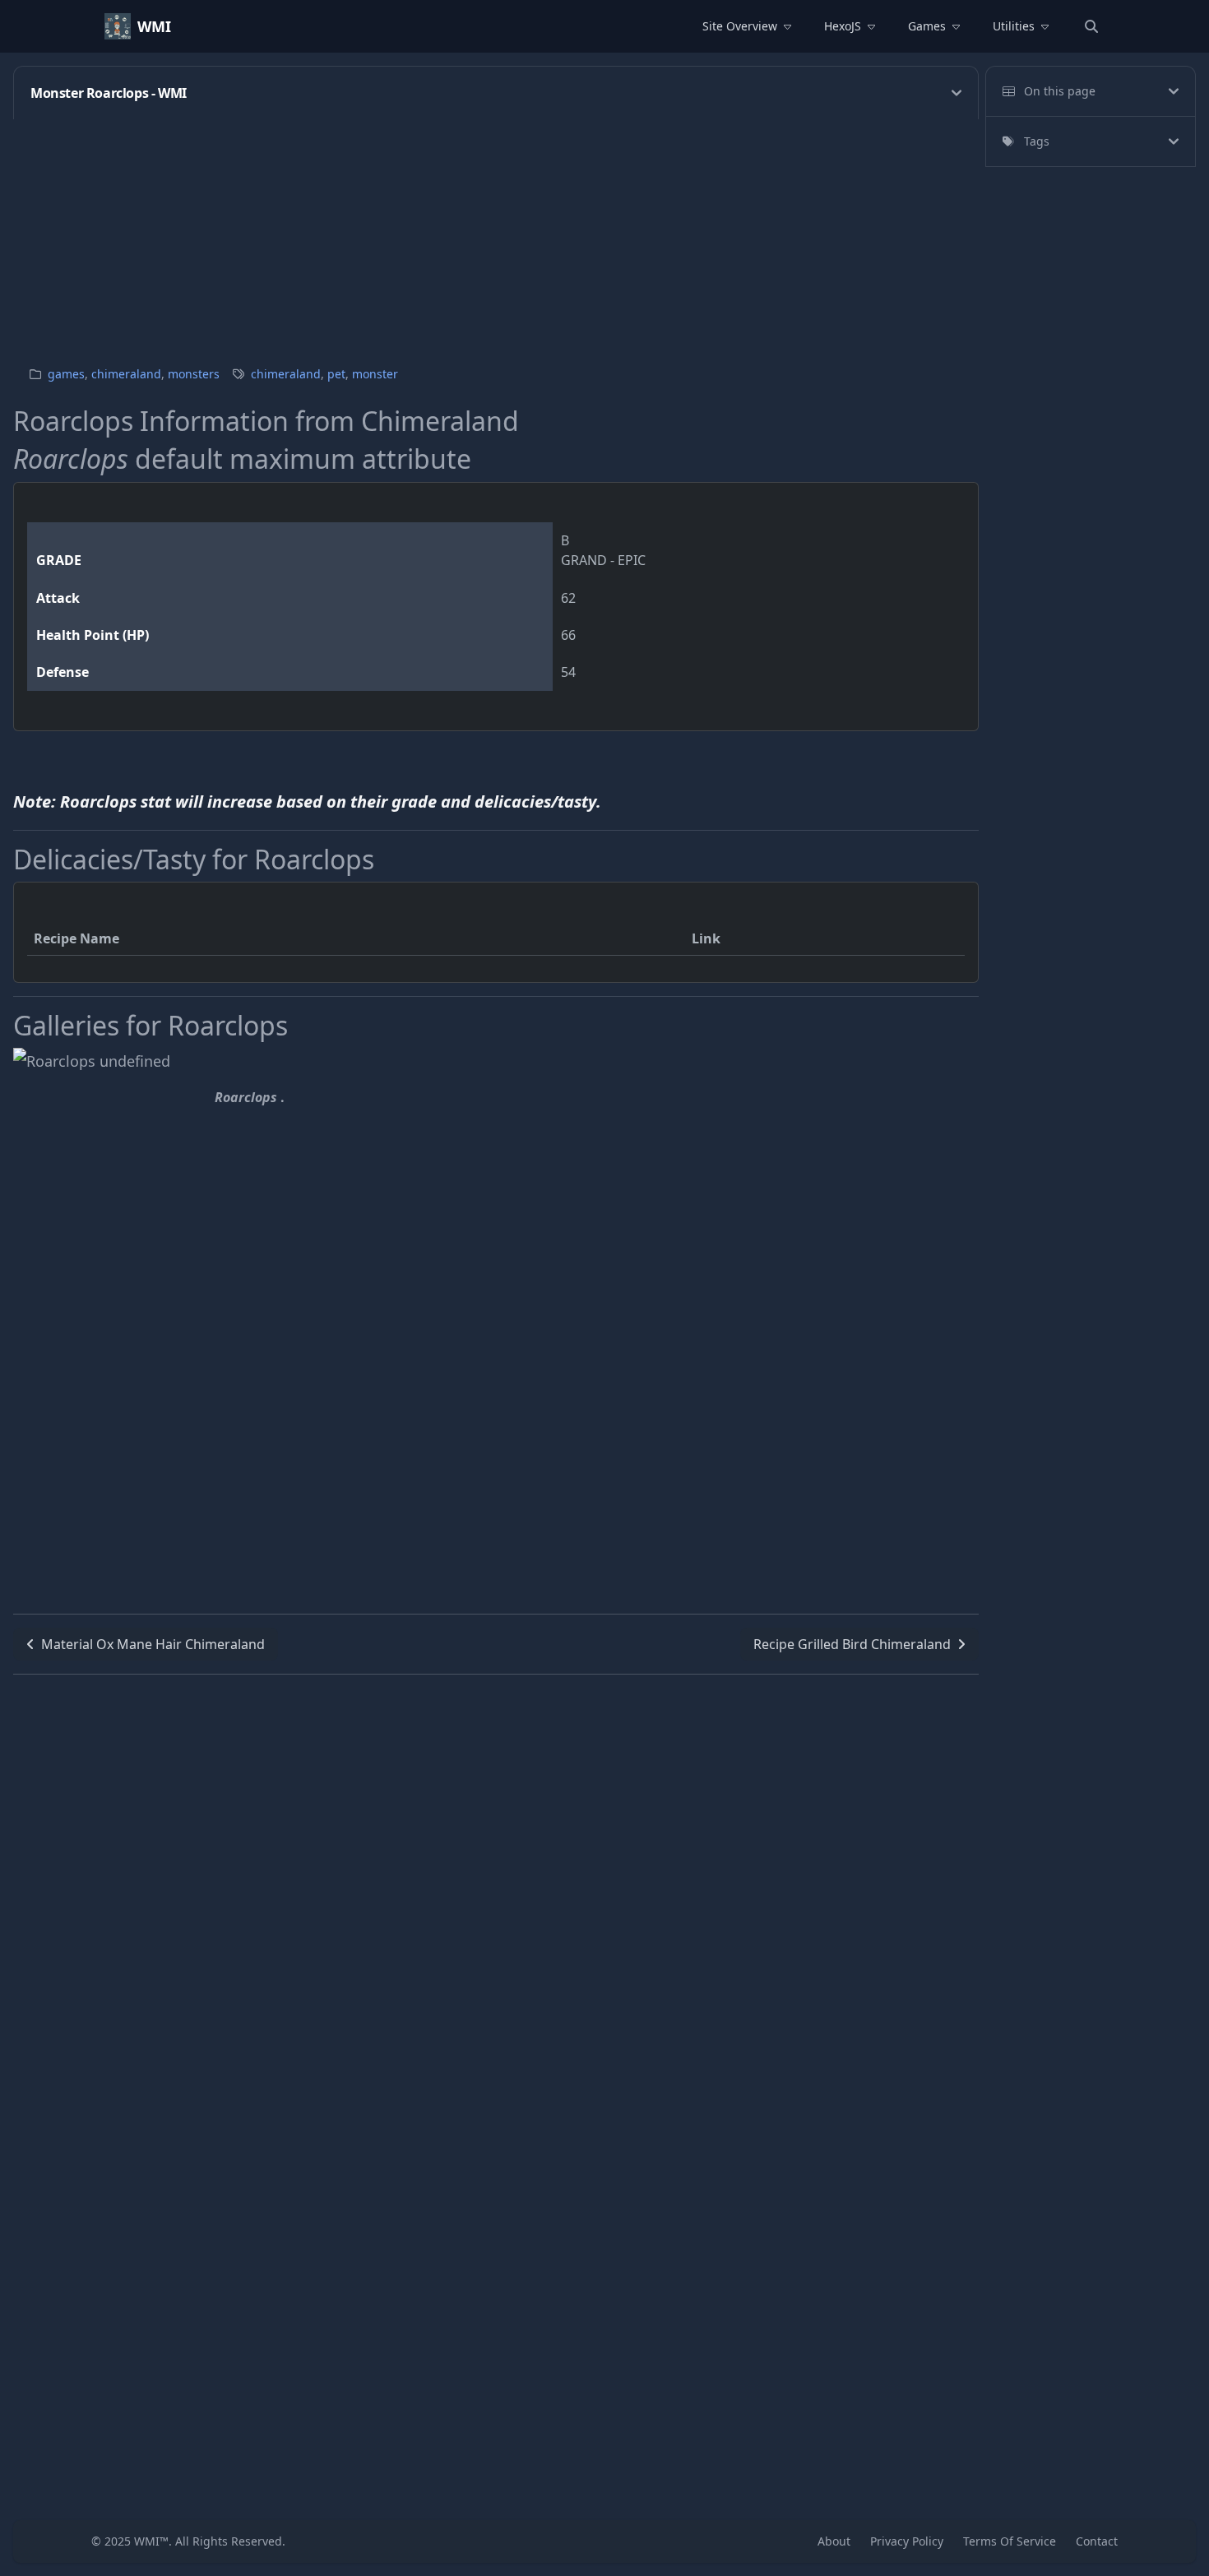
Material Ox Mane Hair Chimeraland (153, 1644)
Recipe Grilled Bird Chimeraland (852, 1644)
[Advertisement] (507, 234)
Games (927, 26)
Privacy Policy (907, 2541)
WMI (154, 26)
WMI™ (151, 2541)
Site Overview (740, 26)
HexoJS (843, 26)
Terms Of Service (1010, 2541)
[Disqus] (496, 1880)
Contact (1097, 2541)
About (834, 2541)
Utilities (1014, 26)
